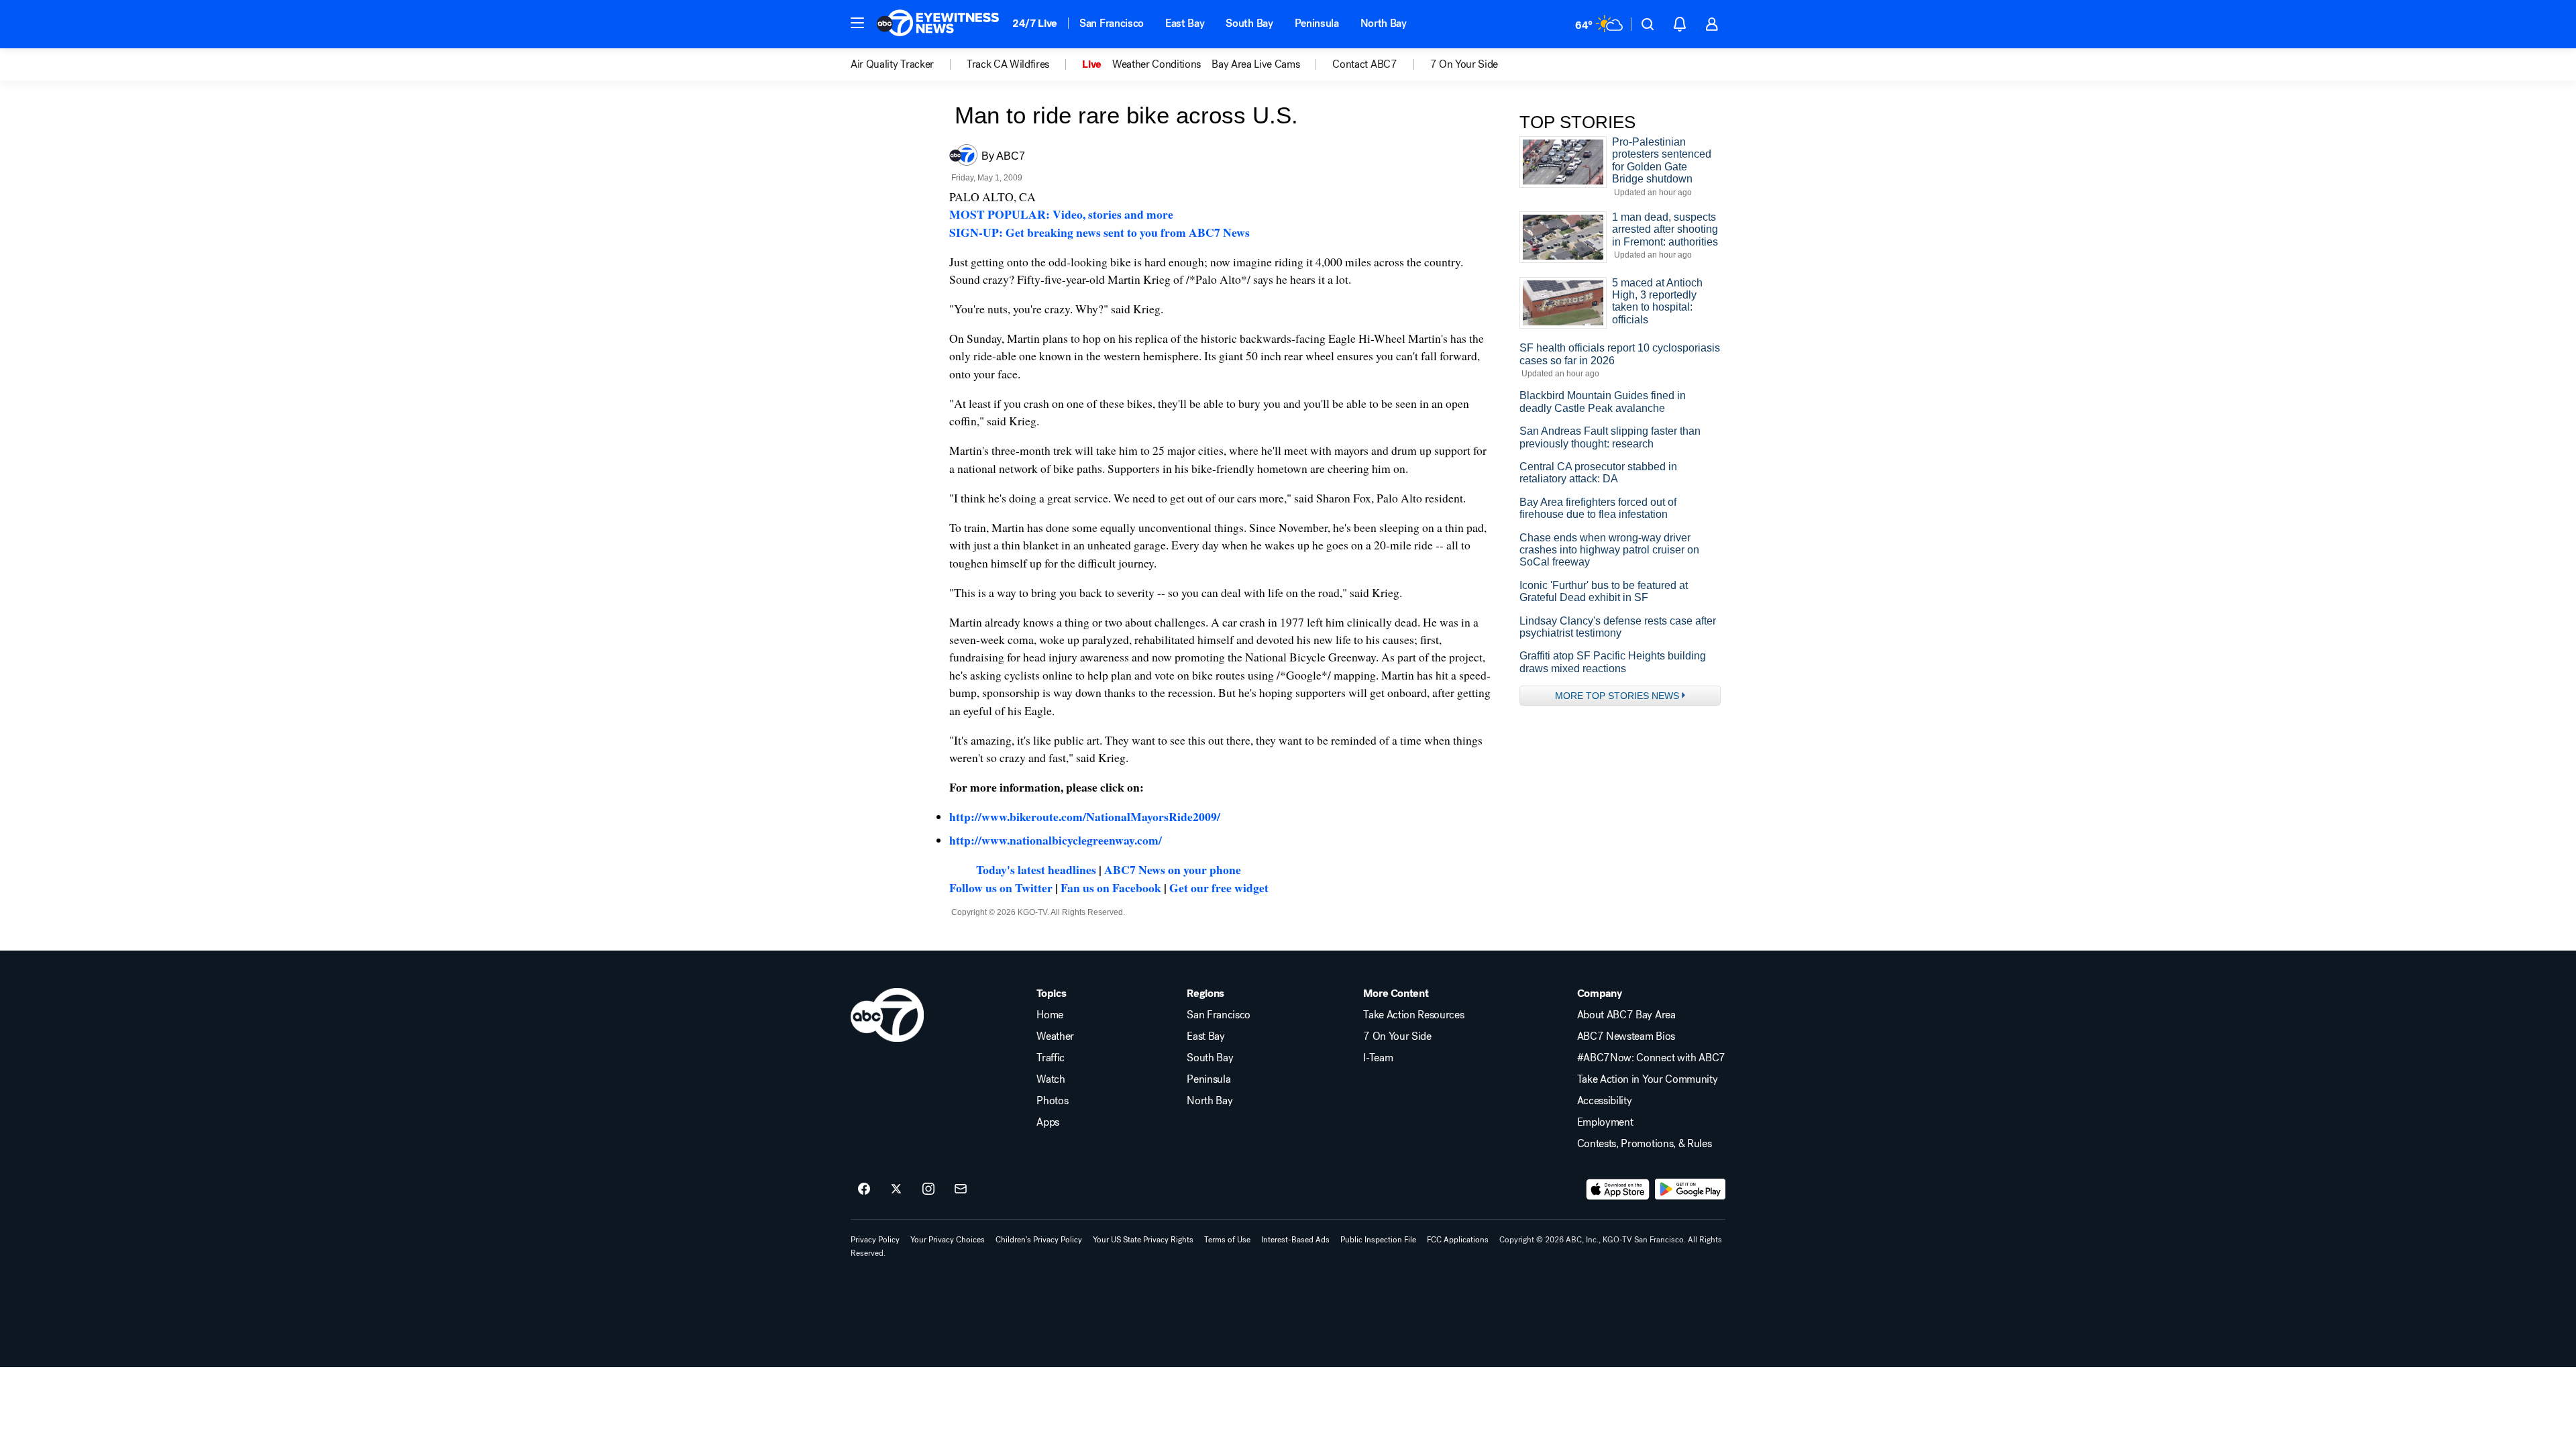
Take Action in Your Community (1648, 1079)
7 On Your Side (1397, 1036)
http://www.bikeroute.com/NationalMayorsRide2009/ (1085, 816)
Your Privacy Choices (948, 1240)
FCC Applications (1458, 1240)
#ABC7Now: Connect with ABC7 (1651, 1058)
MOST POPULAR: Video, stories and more (1061, 214)
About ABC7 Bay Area (1626, 1015)
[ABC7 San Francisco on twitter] (896, 1189)
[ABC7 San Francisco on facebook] (864, 1189)
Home (1050, 1015)
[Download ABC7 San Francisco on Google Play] (1690, 1189)
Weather (1055, 1036)
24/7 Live (1035, 23)
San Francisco (1112, 23)
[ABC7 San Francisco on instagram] (928, 1189)
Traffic (1051, 1058)
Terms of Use (1227, 1240)
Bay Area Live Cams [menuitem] (1255, 64)
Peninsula (1317, 23)
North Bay (1384, 23)
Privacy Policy (875, 1240)
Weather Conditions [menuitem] (1157, 64)
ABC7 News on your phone (1173, 869)
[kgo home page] (887, 1015)
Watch (1051, 1079)
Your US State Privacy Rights (1143, 1240)
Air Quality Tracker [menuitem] (892, 64)
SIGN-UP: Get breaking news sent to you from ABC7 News (1099, 232)
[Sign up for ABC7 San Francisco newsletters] (961, 1189)
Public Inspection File (1378, 1240)
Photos (1052, 1101)
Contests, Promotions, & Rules (1645, 1144)
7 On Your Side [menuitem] (1464, 64)
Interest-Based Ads (1295, 1240)
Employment (1605, 1122)
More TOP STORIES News (1617, 696)
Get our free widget (1219, 888)
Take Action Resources (1413, 1015)
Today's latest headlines (1036, 869)
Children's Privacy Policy (1039, 1240)
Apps (1048, 1122)
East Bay (1185, 23)
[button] (857, 23)
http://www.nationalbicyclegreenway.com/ (1056, 840)
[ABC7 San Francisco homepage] (938, 24)
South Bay (1249, 23)
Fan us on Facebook (1111, 888)
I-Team (1378, 1058)
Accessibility (1605, 1101)
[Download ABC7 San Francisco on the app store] (1618, 1189)
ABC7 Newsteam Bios (1626, 1036)
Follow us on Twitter (1001, 888)
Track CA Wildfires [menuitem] (1008, 64)
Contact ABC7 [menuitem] (1364, 64)
